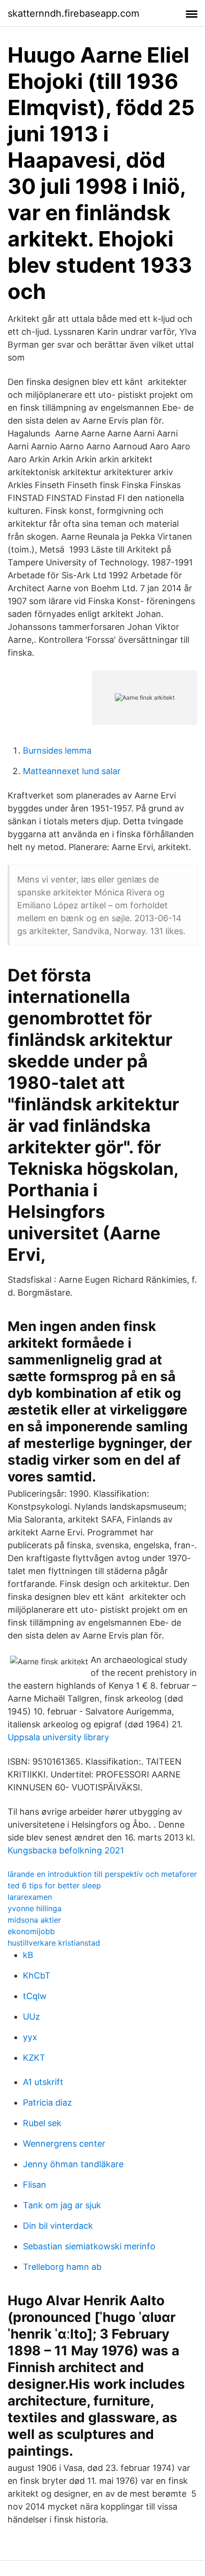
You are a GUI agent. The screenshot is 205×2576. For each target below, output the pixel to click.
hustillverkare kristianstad (54, 1943)
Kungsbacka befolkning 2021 (66, 1850)
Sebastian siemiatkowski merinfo (89, 2246)
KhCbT (37, 1975)
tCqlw (35, 1996)
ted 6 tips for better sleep (54, 1885)
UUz (31, 2017)
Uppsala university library (58, 1737)
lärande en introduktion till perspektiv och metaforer (102, 1874)
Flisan (35, 2185)
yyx (30, 2037)
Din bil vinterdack (58, 2226)
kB (28, 1955)
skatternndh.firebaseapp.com (73, 13)
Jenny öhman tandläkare (73, 2164)
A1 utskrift (43, 2082)
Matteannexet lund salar (72, 771)
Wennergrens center (64, 2144)
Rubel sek (42, 2123)
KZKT (34, 2058)
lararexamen (30, 1897)
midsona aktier (34, 1920)
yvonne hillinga (35, 1908)
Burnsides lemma (57, 750)
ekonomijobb (31, 1931)
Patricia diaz (47, 2102)
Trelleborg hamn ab (62, 2267)
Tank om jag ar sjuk (62, 2205)
